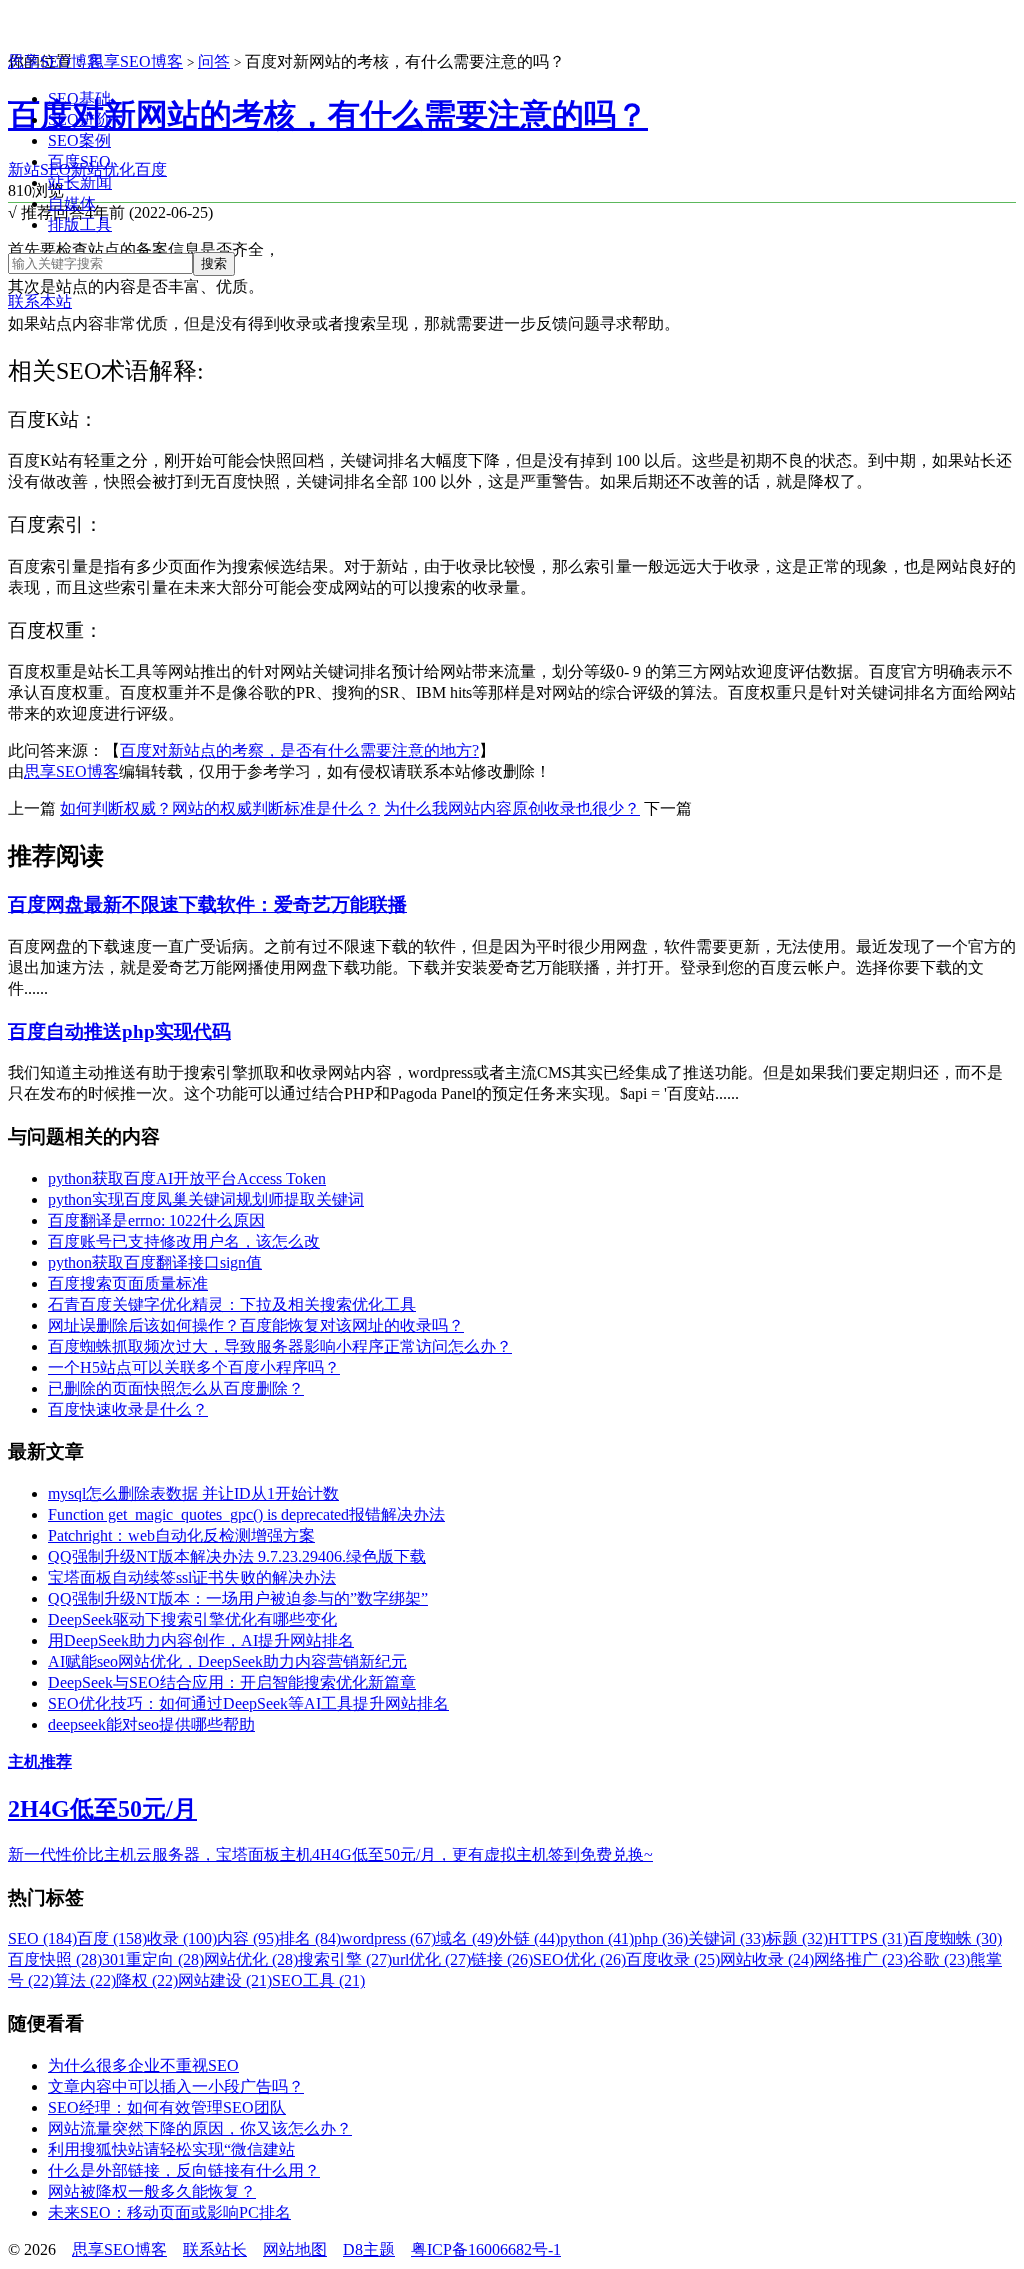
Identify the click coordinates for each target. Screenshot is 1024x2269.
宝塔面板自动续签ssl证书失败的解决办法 (192, 1577)
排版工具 (80, 224)
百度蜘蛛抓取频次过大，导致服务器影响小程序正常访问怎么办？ (280, 1346)
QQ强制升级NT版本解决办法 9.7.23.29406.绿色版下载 (237, 1556)
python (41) (597, 1938)
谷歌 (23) (939, 1959)
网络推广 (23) (861, 1959)
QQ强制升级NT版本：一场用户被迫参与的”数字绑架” (238, 1598)
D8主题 (369, 2249)
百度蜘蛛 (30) (955, 1938)
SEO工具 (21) (318, 1980)
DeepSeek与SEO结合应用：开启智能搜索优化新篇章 (232, 1682)
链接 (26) (502, 1959)
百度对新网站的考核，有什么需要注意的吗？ (328, 115)
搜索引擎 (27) (345, 1959)
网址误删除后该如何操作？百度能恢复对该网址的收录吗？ (256, 1325)
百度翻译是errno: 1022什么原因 (156, 1220)
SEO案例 (79, 140)
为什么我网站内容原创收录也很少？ (512, 808)
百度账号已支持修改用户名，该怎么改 (184, 1241)
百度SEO (79, 161)
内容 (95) (248, 1938)
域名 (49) (467, 1938)
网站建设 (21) (225, 1980)
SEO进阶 (79, 119)
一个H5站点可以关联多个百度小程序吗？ (194, 1367)
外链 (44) (529, 1938)
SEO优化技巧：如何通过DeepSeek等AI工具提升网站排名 (248, 1703)
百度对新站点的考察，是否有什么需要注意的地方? (299, 750)
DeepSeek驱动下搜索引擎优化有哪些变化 (192, 1619)
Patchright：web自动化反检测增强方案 (181, 1535)
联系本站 (40, 301)
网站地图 (295, 2249)
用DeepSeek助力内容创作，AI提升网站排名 (201, 1640)
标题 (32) (797, 1938)
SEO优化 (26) (579, 1959)
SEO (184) (42, 1938)
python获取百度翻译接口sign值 (155, 1262)
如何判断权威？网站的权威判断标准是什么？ (220, 808)
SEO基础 (79, 98)
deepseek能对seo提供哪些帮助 (151, 1724)
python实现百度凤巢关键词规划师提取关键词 (206, 1199)
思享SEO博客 (55, 61)
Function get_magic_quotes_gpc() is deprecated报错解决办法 (246, 1514)
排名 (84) (310, 1938)
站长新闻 (80, 182)
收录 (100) (182, 1938)
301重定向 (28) (153, 1959)
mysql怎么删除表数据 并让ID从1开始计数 (193, 1493)
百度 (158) (112, 1938)
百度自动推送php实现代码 (119, 1031)
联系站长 (215, 2249)
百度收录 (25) (673, 1959)
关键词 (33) (727, 1938)
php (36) (661, 1938)
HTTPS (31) (868, 1938)
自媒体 (72, 203)
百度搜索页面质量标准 (128, 1283)
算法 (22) (85, 1980)
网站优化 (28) (251, 1959)
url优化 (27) (431, 1959)
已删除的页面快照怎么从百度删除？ (176, 1388)
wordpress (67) (388, 1938)
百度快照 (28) (55, 1959)
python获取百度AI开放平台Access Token (187, 1178)
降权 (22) (147, 1980)
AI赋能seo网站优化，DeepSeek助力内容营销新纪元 (227, 1661)
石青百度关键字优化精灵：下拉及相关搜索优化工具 (232, 1304)
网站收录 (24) (767, 1959)
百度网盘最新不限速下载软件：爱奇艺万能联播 (207, 904)
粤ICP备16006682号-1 (486, 2249)
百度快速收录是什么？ (128, 1409)
